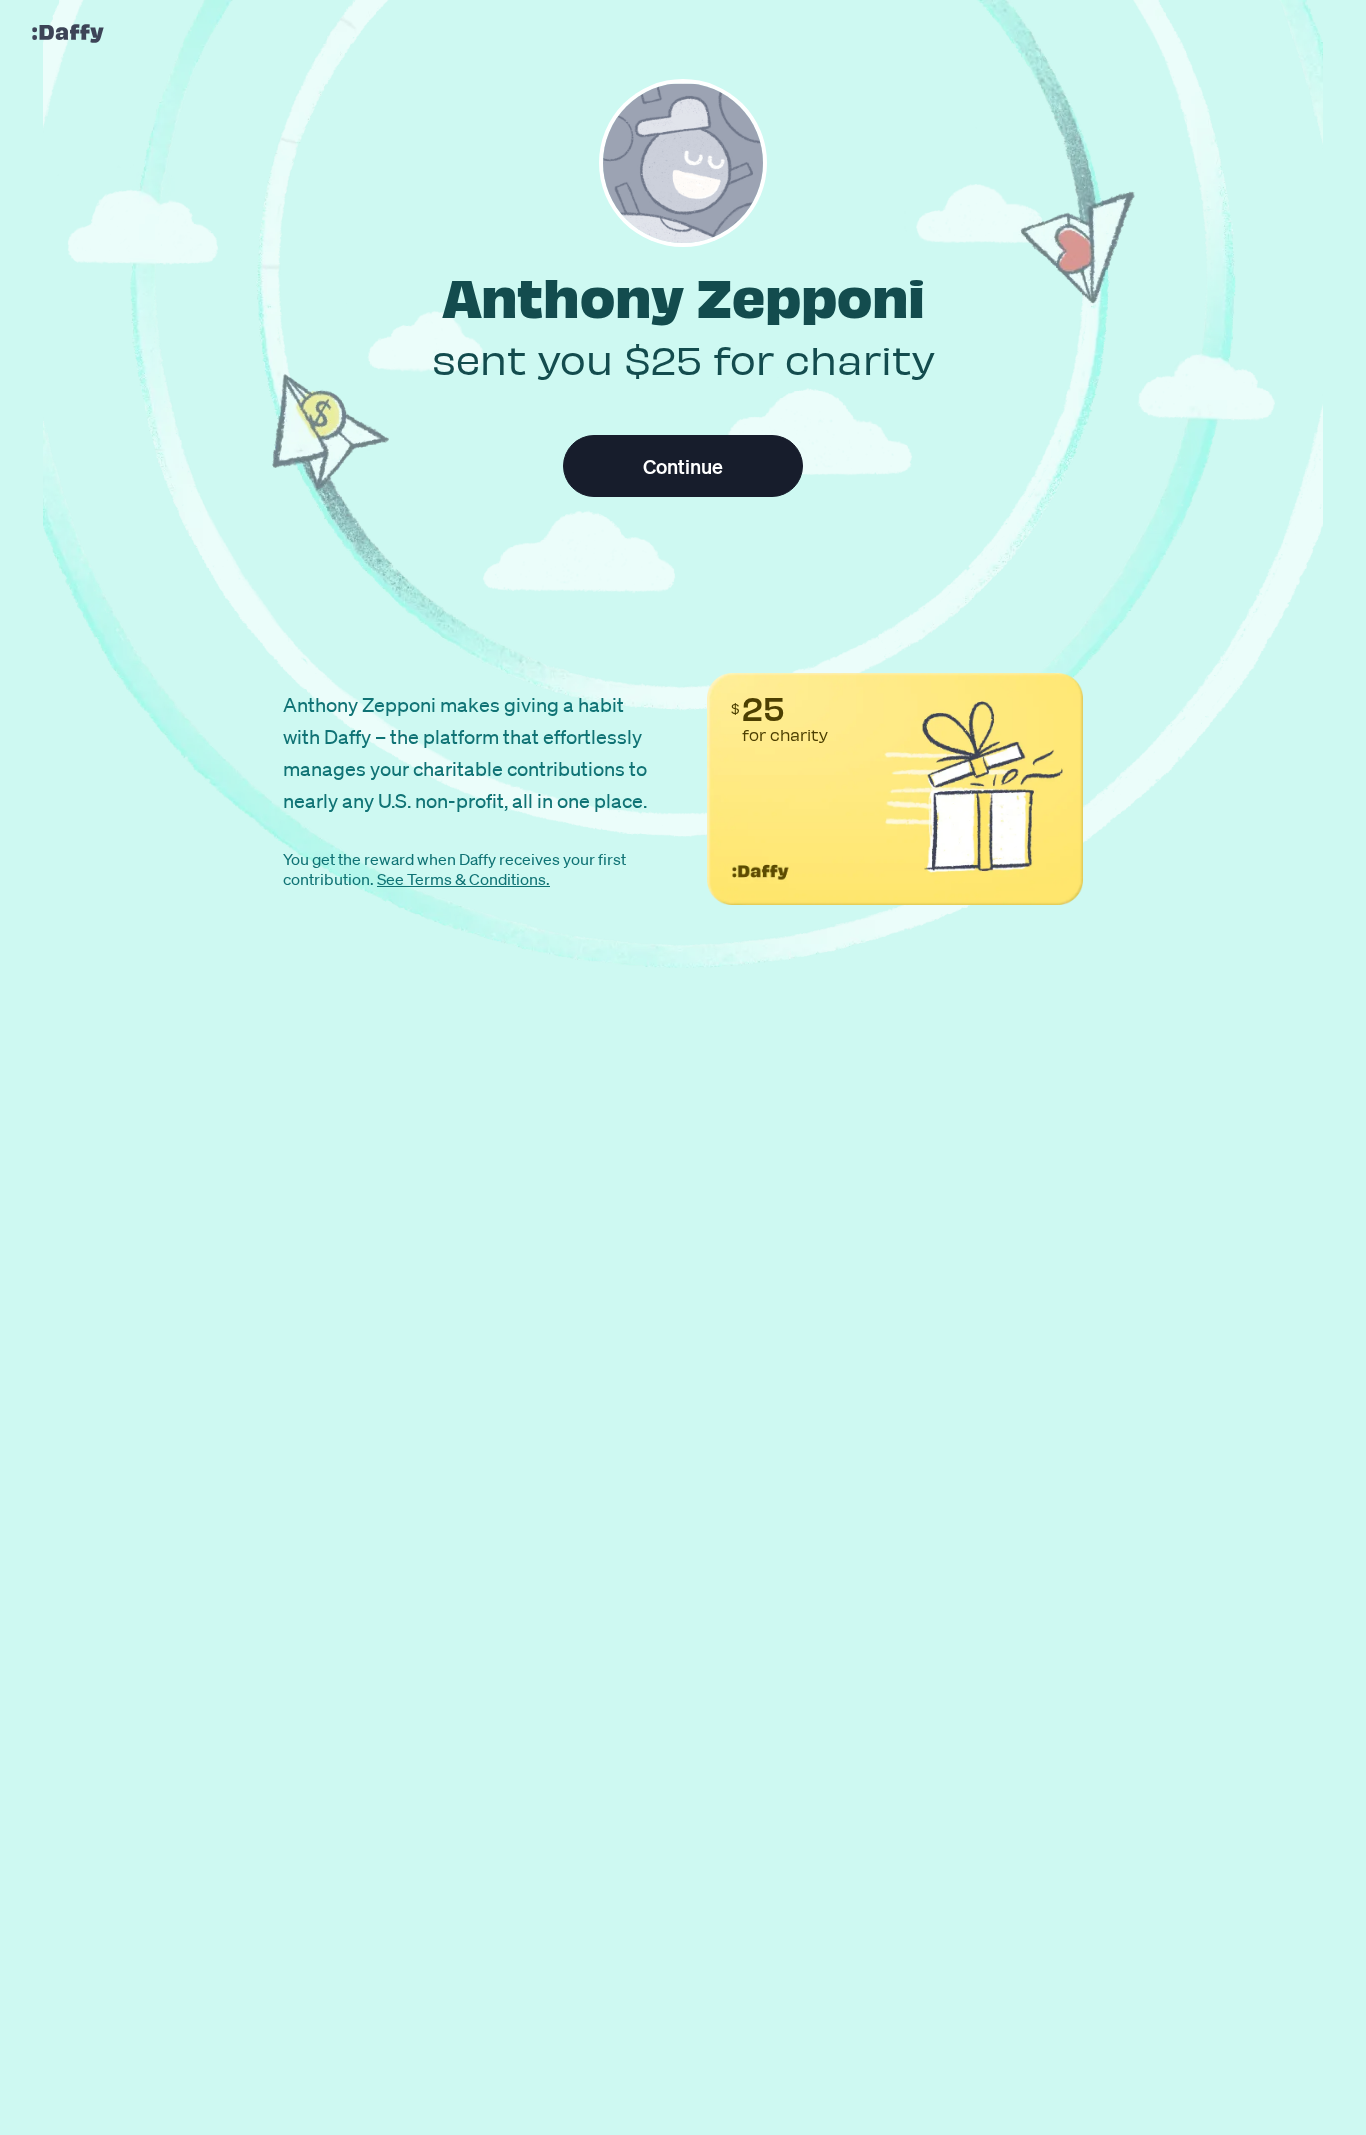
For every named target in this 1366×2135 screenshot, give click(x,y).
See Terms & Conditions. (463, 879)
